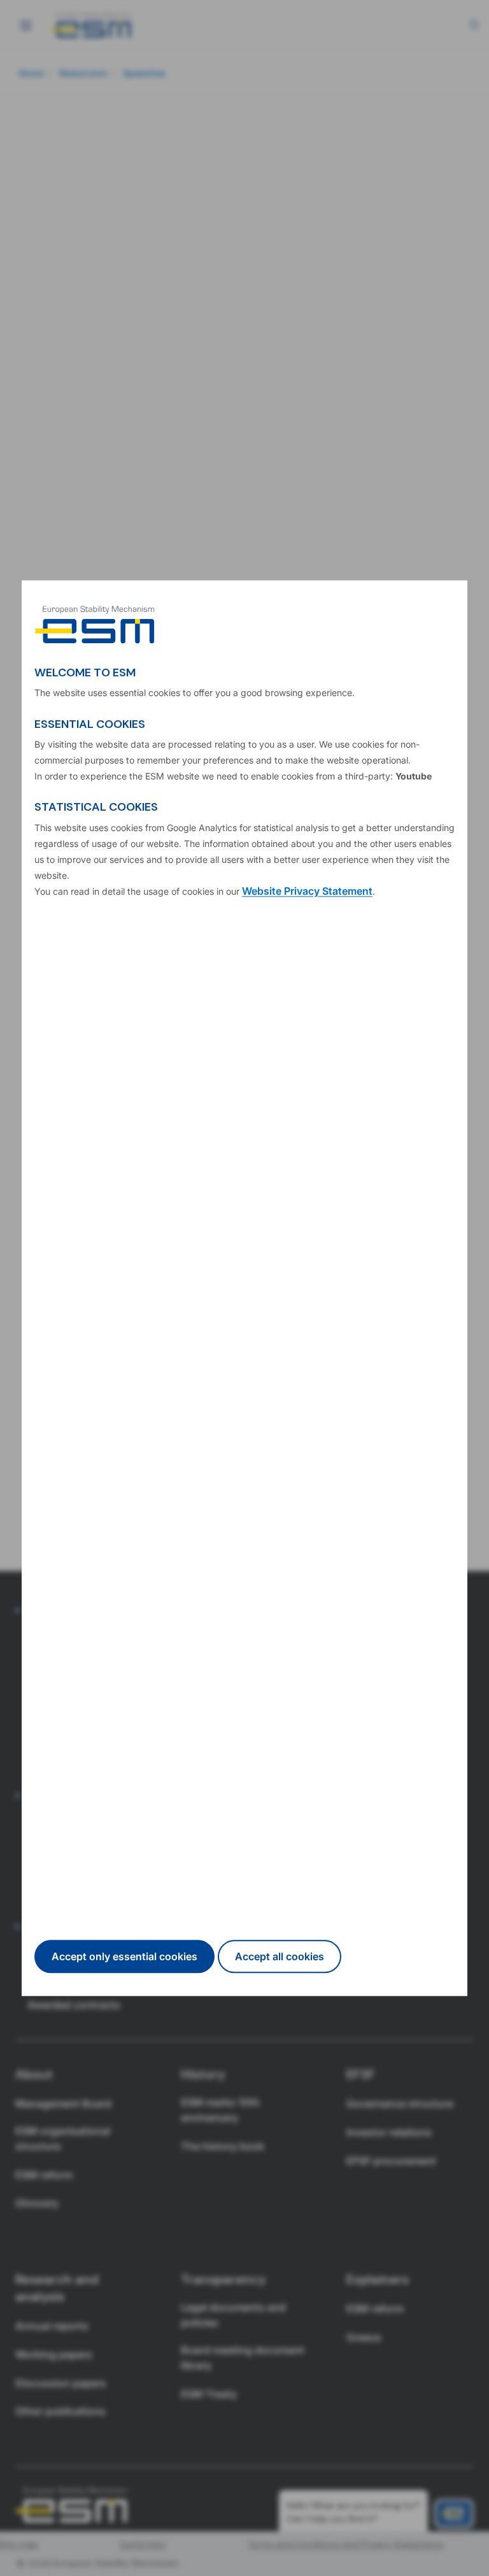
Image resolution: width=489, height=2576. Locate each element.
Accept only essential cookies (124, 1956)
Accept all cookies (280, 1956)
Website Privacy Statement (307, 892)
